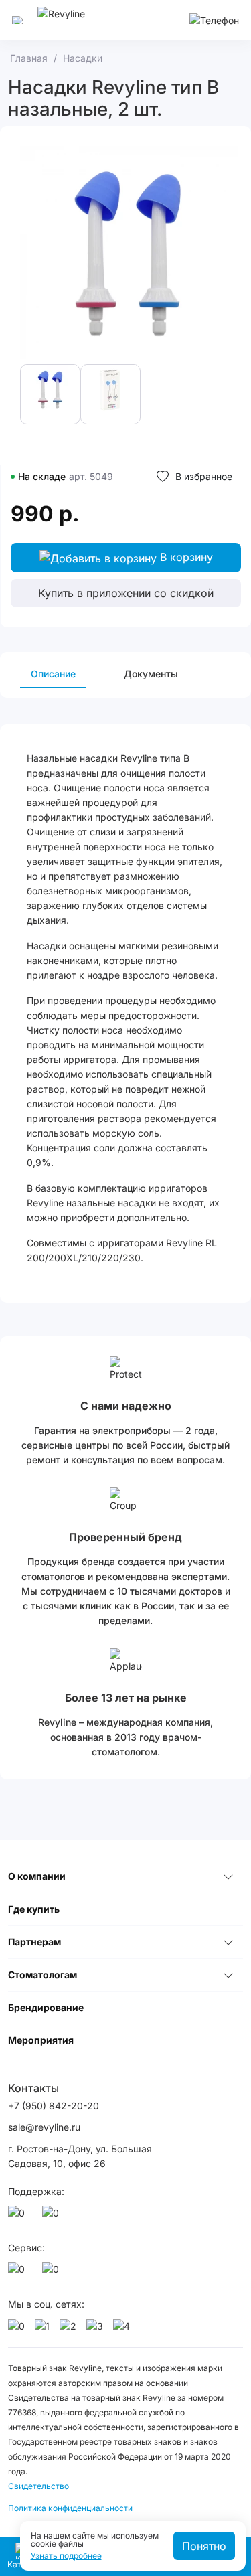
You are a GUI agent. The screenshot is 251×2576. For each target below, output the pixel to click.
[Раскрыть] (228, 1876)
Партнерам (34, 1942)
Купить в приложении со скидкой (126, 593)
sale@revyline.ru (44, 2127)
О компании (37, 1876)
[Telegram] (53, 2217)
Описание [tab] (53, 674)
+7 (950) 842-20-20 (54, 2106)
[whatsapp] (19, 2217)
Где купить (34, 1909)
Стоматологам (43, 1975)
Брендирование (46, 2007)
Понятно (204, 2546)
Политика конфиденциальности (70, 2508)
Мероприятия (41, 2040)
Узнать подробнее (66, 2556)
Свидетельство (38, 2486)
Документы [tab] (151, 674)
